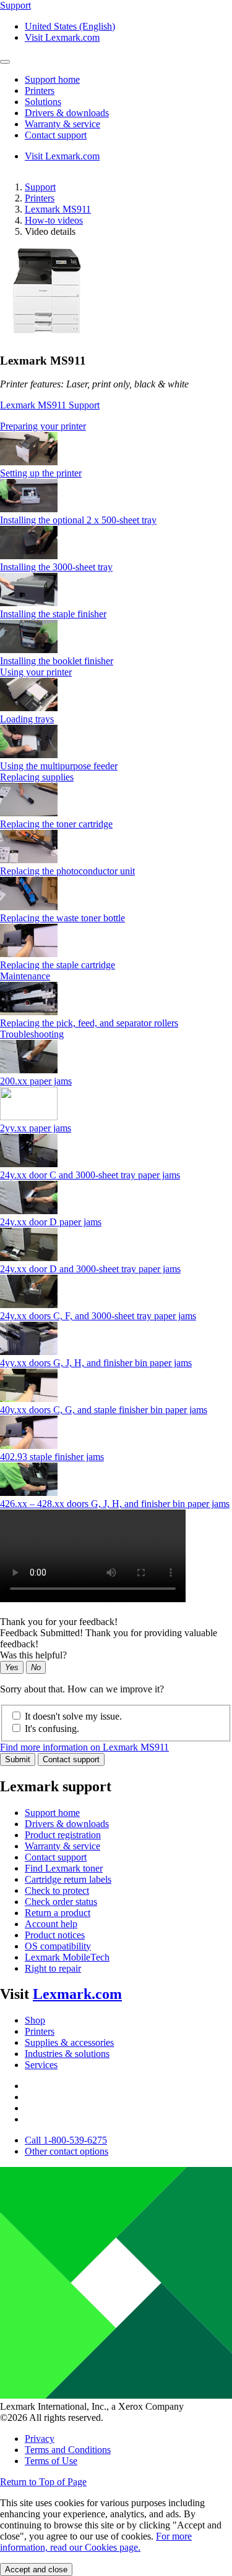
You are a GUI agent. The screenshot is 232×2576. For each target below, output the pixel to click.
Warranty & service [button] (62, 124)
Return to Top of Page (43, 2482)
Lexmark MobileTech (67, 1957)
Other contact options (67, 2151)
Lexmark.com (77, 1994)
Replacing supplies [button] (37, 777)
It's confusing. (52, 1729)
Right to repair (53, 1968)
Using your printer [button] (36, 672)
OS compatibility (58, 1946)
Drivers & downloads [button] (67, 113)
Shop (35, 2020)
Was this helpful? (33, 1655)
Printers (40, 198)
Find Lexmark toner (64, 1868)
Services (41, 2065)
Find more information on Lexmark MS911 (84, 1747)
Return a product (58, 1913)
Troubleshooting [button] (32, 1034)
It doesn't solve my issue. (73, 1716)
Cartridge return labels (68, 1879)
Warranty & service (62, 1846)
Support (40, 187)
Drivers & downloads (67, 1824)
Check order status (61, 1902)
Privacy (40, 2439)
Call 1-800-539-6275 (66, 2140)
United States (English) (70, 26)
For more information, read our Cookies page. (96, 2542)
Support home (52, 1813)
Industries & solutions (67, 2054)
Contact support (71, 1759)
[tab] (116, 426)
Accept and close (36, 2570)
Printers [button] (40, 91)
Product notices (55, 1935)
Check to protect (57, 1890)
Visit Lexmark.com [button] (62, 37)
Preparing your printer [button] (43, 426)
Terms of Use (51, 2461)
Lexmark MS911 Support (50, 405)
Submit (18, 1759)
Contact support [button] (56, 135)
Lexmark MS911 (58, 209)
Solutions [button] (43, 102)
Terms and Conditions (68, 2450)
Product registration (63, 1835)
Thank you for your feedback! (59, 1622)
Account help (51, 1924)
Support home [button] (52, 79)
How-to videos (54, 220)
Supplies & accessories (69, 2042)
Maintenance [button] (25, 976)
